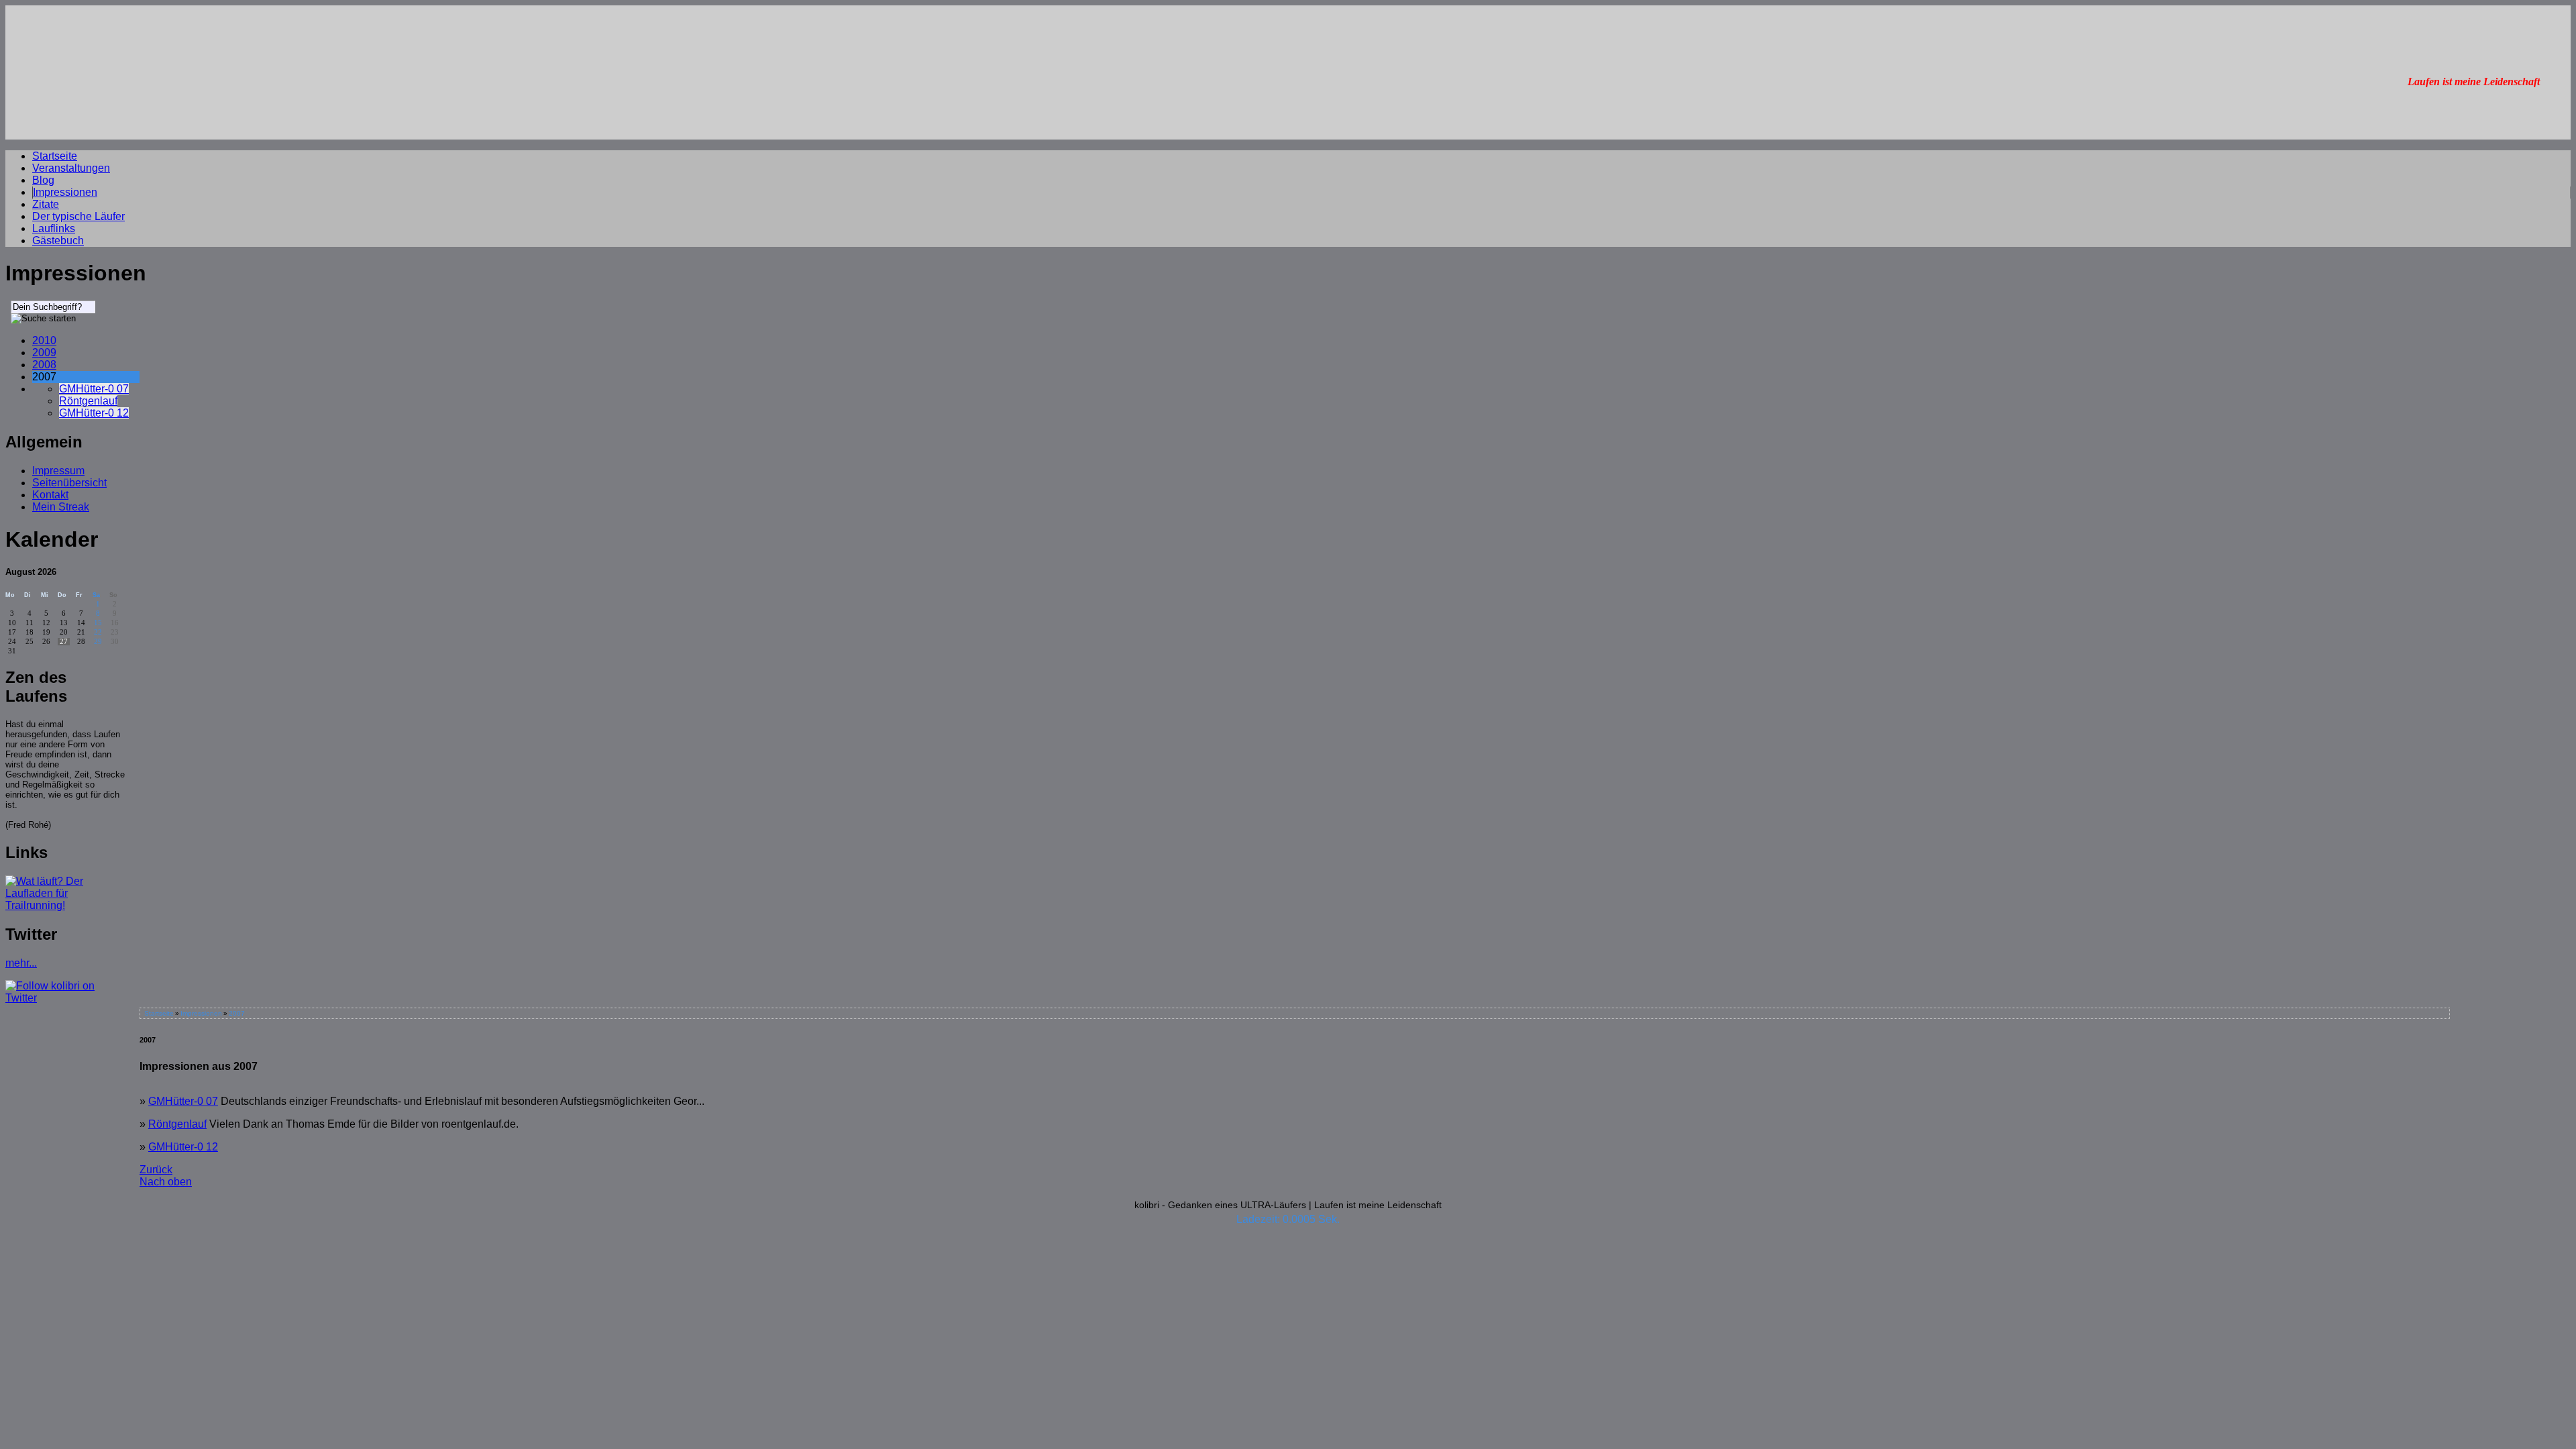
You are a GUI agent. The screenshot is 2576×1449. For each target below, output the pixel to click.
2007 (237, 1013)
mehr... (21, 963)
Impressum (58, 471)
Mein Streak (61, 507)
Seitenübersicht (69, 483)
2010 (44, 340)
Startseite (55, 156)
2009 (44, 353)
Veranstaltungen (71, 168)
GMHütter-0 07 (94, 389)
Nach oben (166, 1182)
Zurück (156, 1170)
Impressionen (65, 192)
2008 (44, 365)
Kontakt (50, 495)
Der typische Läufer (78, 216)
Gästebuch (58, 240)
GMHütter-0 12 (94, 413)
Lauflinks (54, 228)
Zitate (46, 204)
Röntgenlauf (88, 401)
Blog (43, 180)
